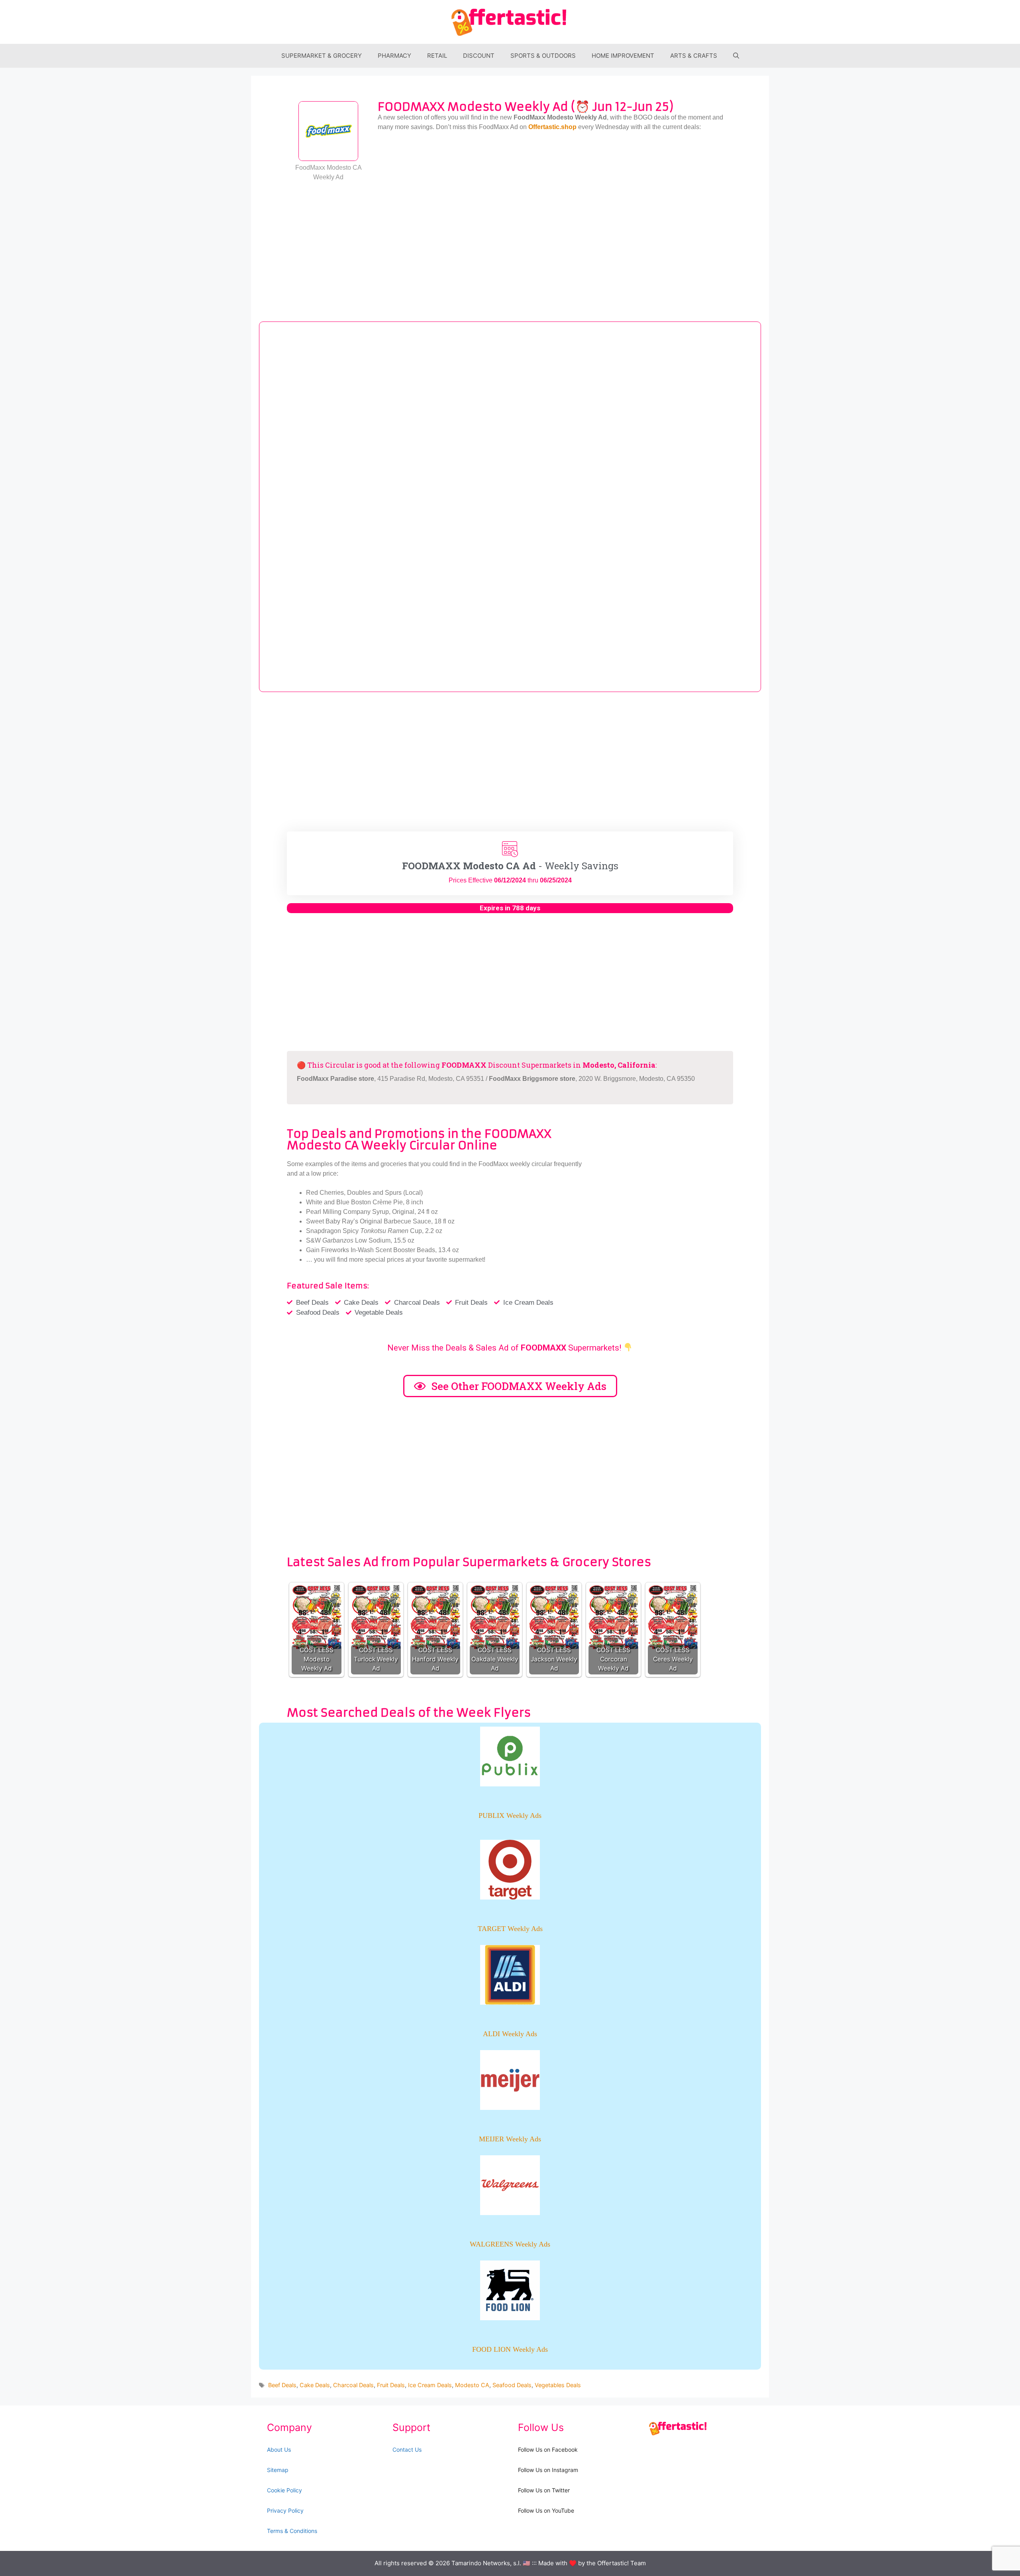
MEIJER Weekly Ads (510, 2139)
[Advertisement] (510, 246)
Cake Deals (315, 2385)
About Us (279, 2450)
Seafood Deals (512, 2385)
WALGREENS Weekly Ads (510, 2244)
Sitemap (278, 2470)
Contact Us (407, 2450)
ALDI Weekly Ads (510, 2034)
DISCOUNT (479, 56)
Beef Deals (282, 2385)
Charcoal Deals (353, 2385)
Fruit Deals (391, 2385)
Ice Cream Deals (430, 2385)
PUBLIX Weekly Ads (510, 1815)
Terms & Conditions (292, 2531)
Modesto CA (472, 2385)
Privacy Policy (285, 2510)
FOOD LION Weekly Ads (510, 2349)
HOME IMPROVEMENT (623, 56)
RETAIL (437, 56)
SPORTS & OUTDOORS (543, 56)
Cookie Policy (284, 2490)
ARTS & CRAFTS (694, 56)
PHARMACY (394, 56)
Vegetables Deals (558, 2385)
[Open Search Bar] (736, 56)
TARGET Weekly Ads (510, 1929)
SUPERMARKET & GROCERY (322, 56)
